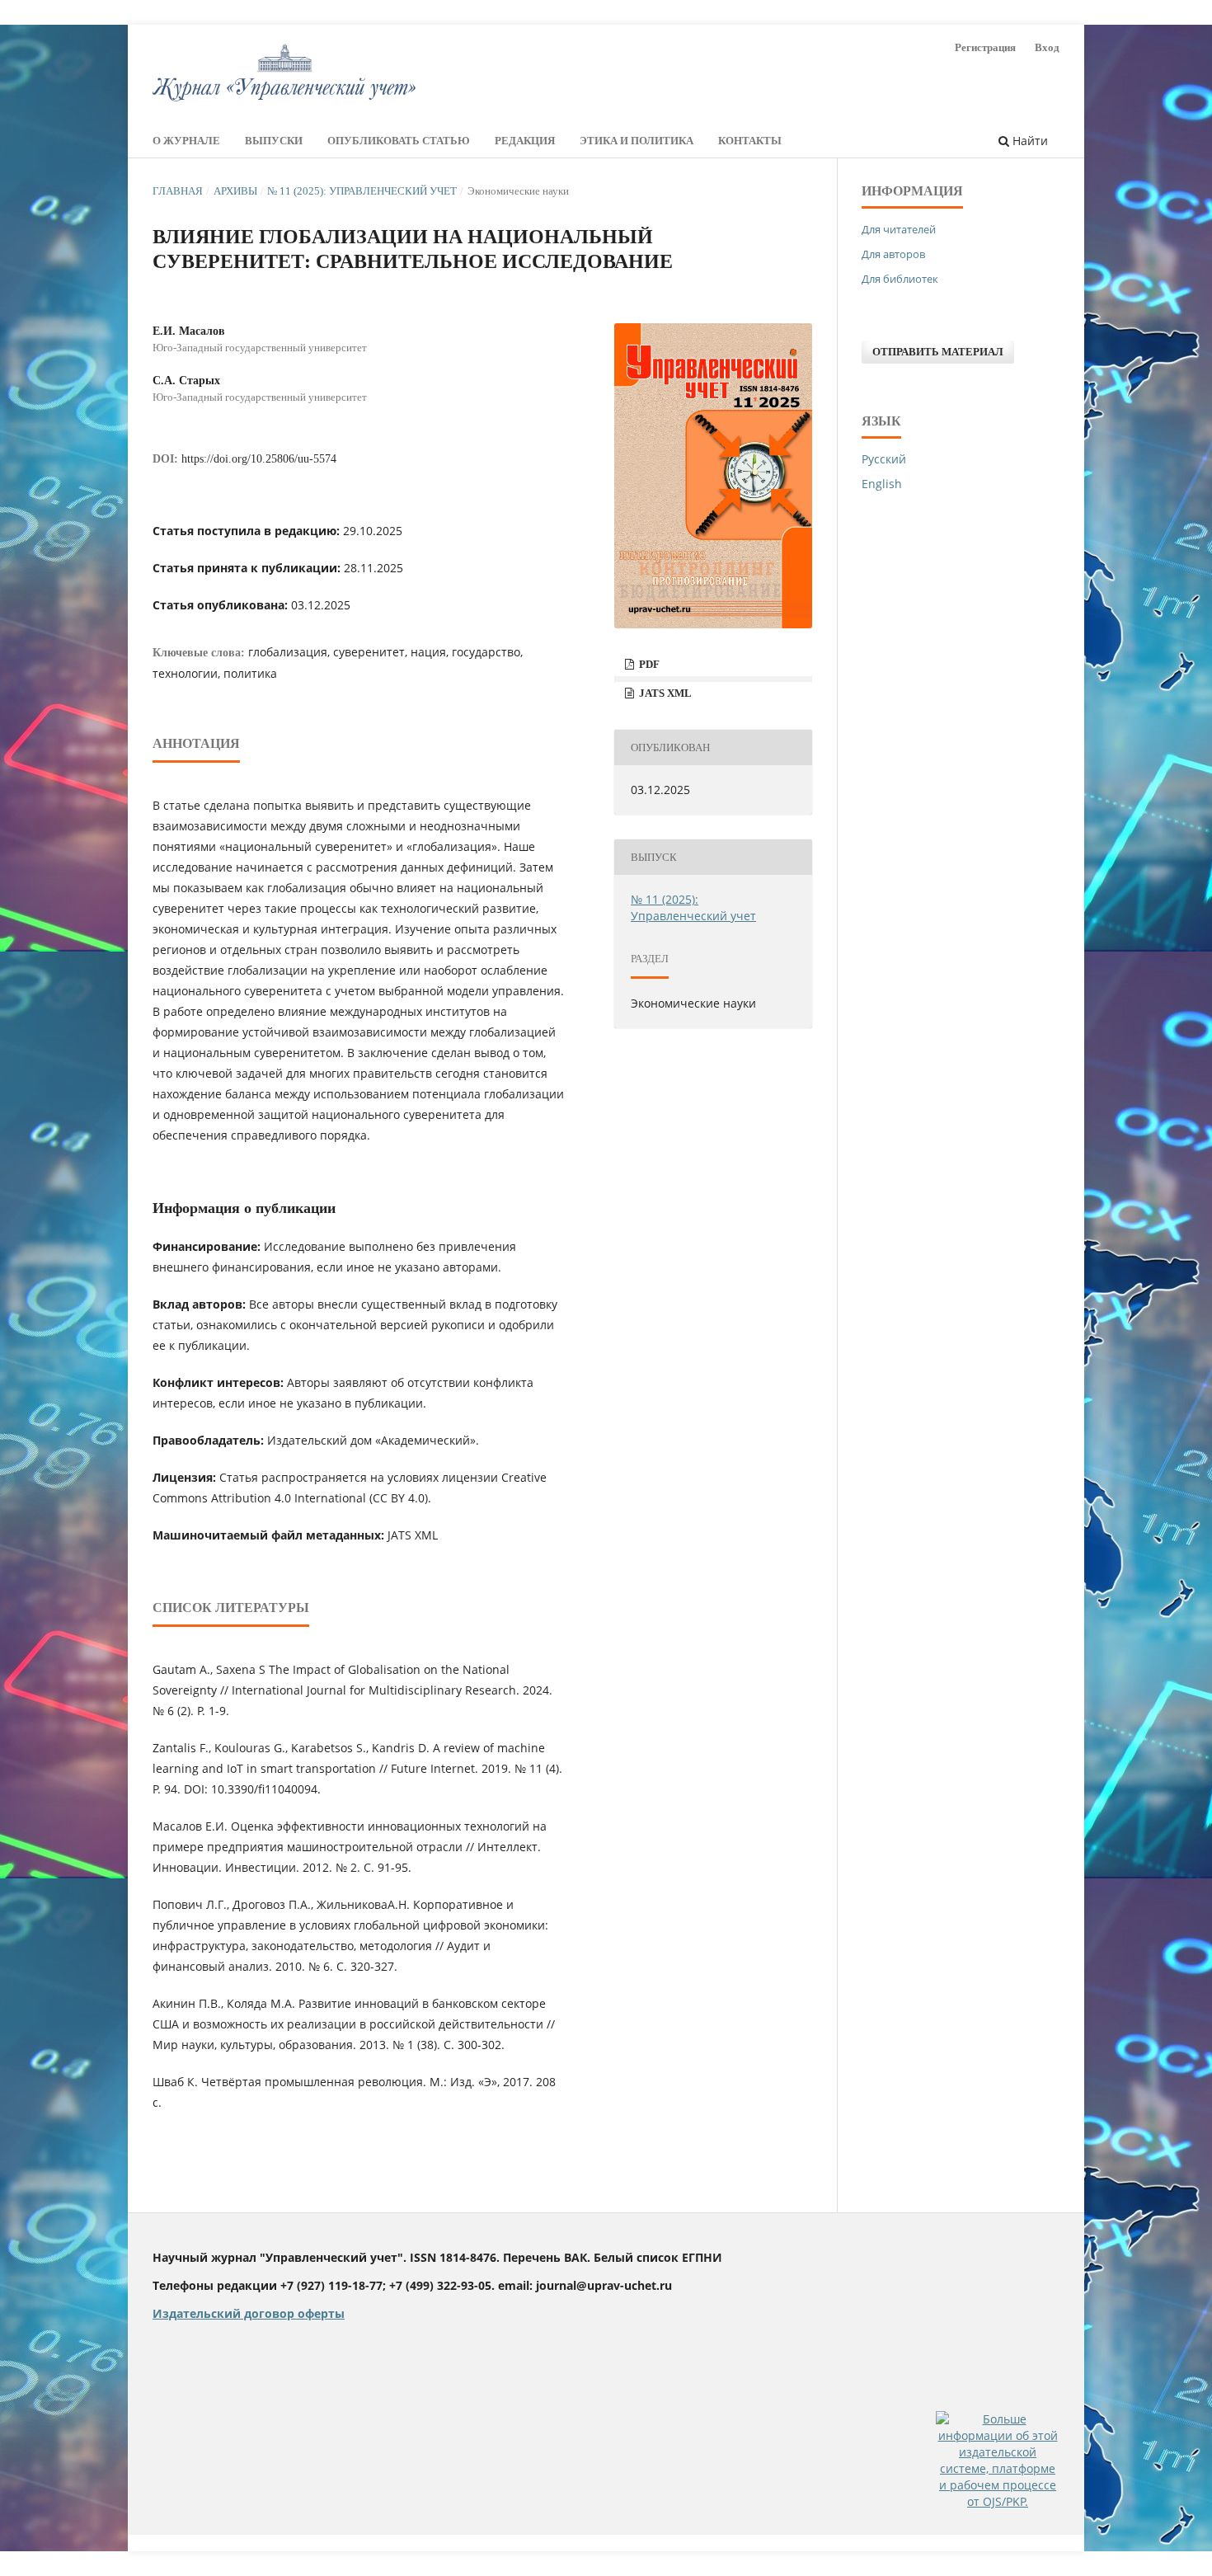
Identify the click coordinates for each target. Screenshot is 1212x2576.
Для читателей (899, 229)
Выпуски (274, 141)
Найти (1029, 141)
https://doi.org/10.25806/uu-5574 (259, 459)
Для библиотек (900, 279)
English (882, 484)
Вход (1047, 47)
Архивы (235, 191)
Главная (178, 191)
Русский (884, 459)
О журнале (186, 141)
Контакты (750, 141)
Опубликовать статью (399, 141)
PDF (648, 664)
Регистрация (985, 47)
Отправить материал (938, 352)
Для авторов (893, 254)
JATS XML (664, 693)
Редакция (525, 141)
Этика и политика (637, 141)
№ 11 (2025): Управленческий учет (362, 191)
